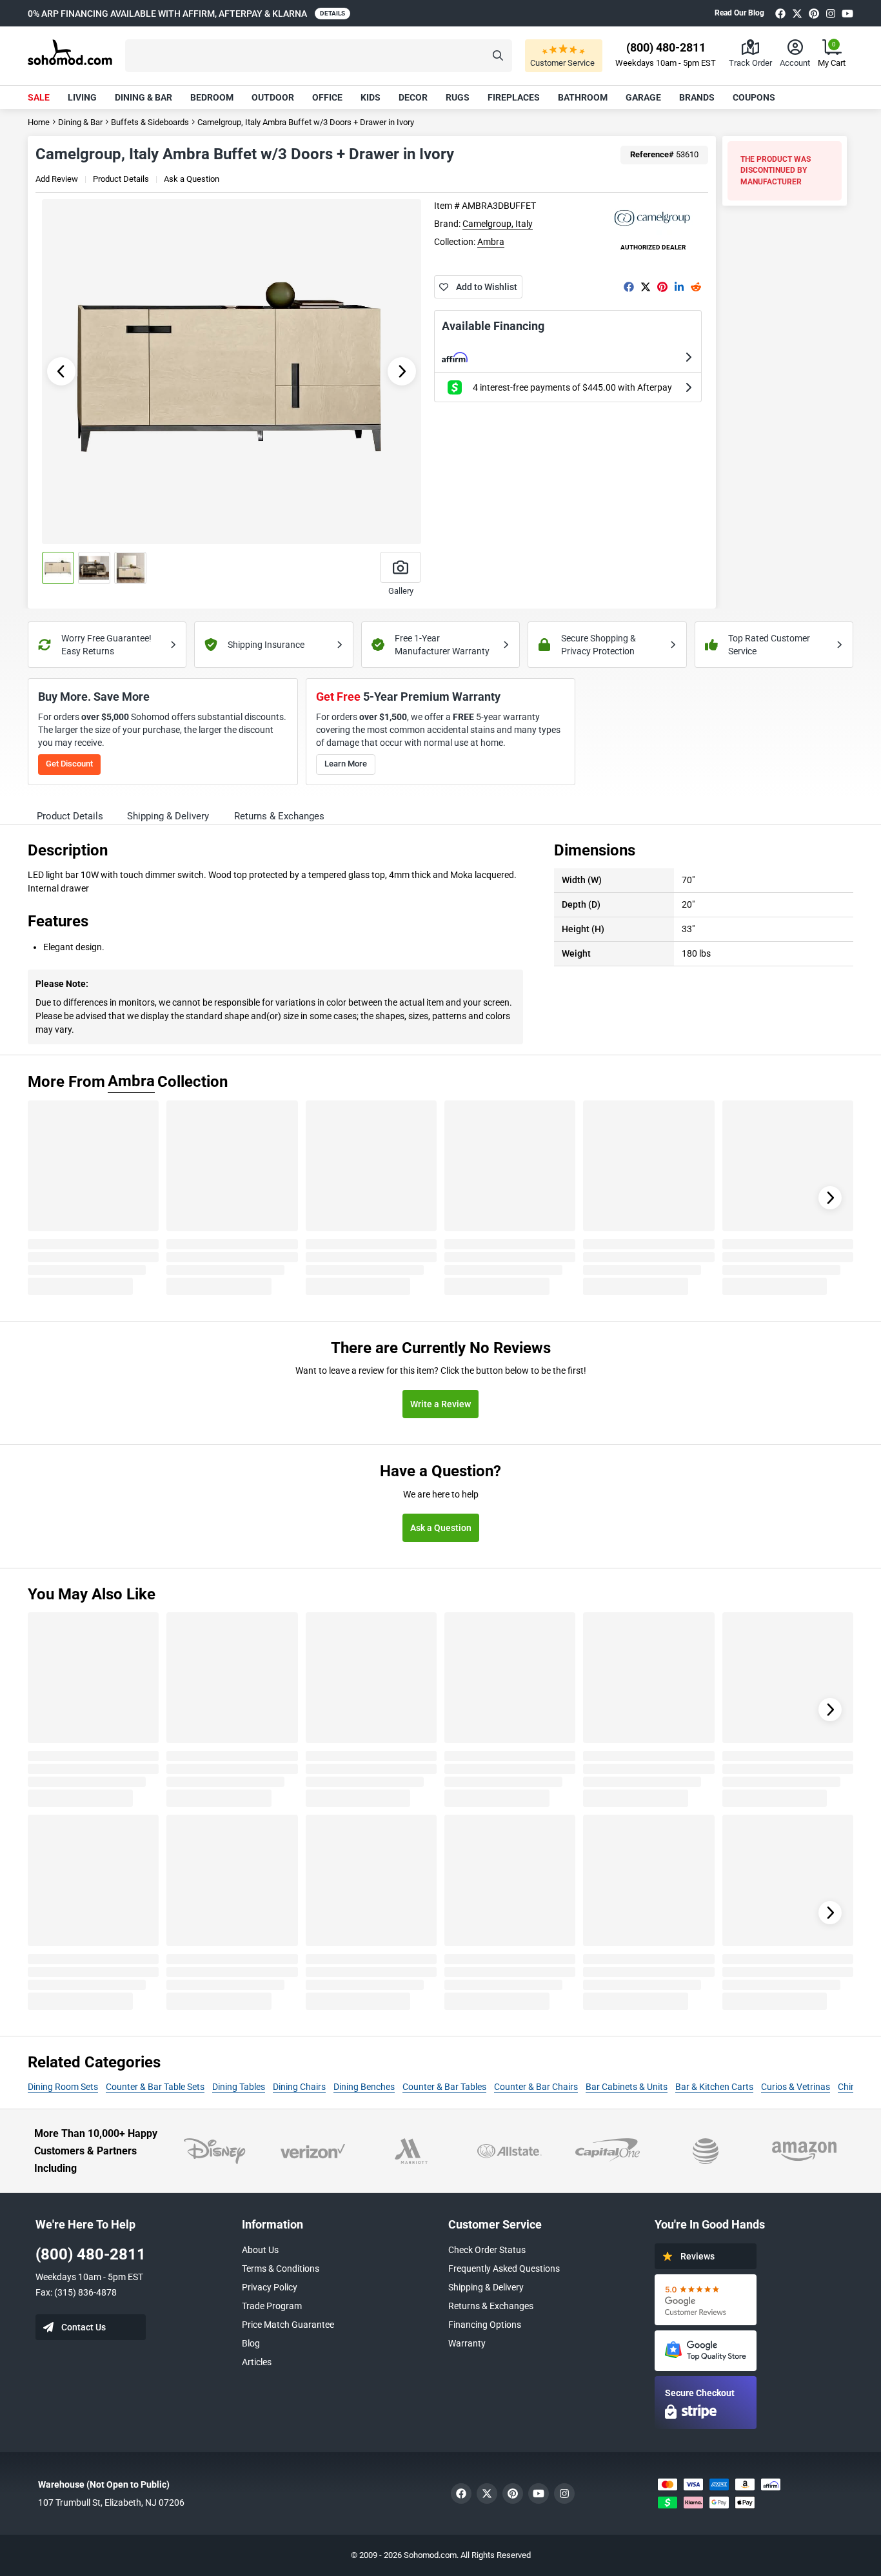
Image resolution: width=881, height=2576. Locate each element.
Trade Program (272, 2306)
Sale (39, 97)
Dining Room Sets (63, 2087)
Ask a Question (192, 179)
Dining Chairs (299, 2087)
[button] (319, 56)
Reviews (698, 2256)
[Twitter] (797, 13)
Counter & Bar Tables (444, 2087)
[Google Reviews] (706, 2300)
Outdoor (273, 97)
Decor (413, 97)
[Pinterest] (814, 13)
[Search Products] (498, 56)
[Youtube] (847, 13)
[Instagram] (831, 13)
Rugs (458, 97)
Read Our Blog (739, 13)
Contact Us (84, 2327)
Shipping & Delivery (486, 2287)
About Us (260, 2250)
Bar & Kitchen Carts (714, 2087)
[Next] (830, 1198)
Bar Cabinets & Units (627, 2087)
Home (39, 122)
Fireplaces (514, 97)
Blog (251, 2343)
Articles (257, 2362)
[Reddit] (696, 287)
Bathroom (583, 97)
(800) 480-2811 (91, 2254)
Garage (643, 97)
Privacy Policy (270, 2287)
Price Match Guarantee (288, 2325)
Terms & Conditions (281, 2269)
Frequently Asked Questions (504, 2269)
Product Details (121, 179)
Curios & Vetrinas (796, 2087)
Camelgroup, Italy (498, 224)
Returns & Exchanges (491, 2306)
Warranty (467, 2343)
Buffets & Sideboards (150, 122)
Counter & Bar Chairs (536, 2087)
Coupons (754, 97)
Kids (371, 97)
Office (327, 97)
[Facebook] (780, 13)
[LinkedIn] (679, 287)
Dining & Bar (144, 97)
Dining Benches (364, 2087)
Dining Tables (239, 2087)
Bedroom (212, 97)
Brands (697, 97)
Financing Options (485, 2325)
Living (82, 97)
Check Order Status (487, 2250)
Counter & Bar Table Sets (155, 2087)
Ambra (491, 242)
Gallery (401, 591)
